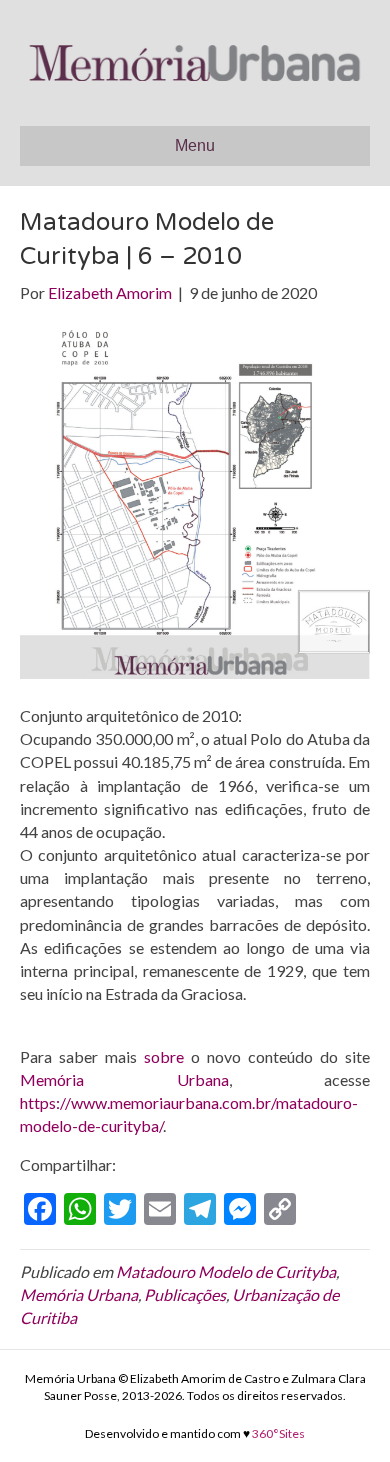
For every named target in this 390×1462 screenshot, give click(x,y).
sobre (164, 1056)
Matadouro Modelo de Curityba (226, 1271)
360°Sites (278, 1433)
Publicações (185, 1294)
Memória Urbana (124, 1079)
